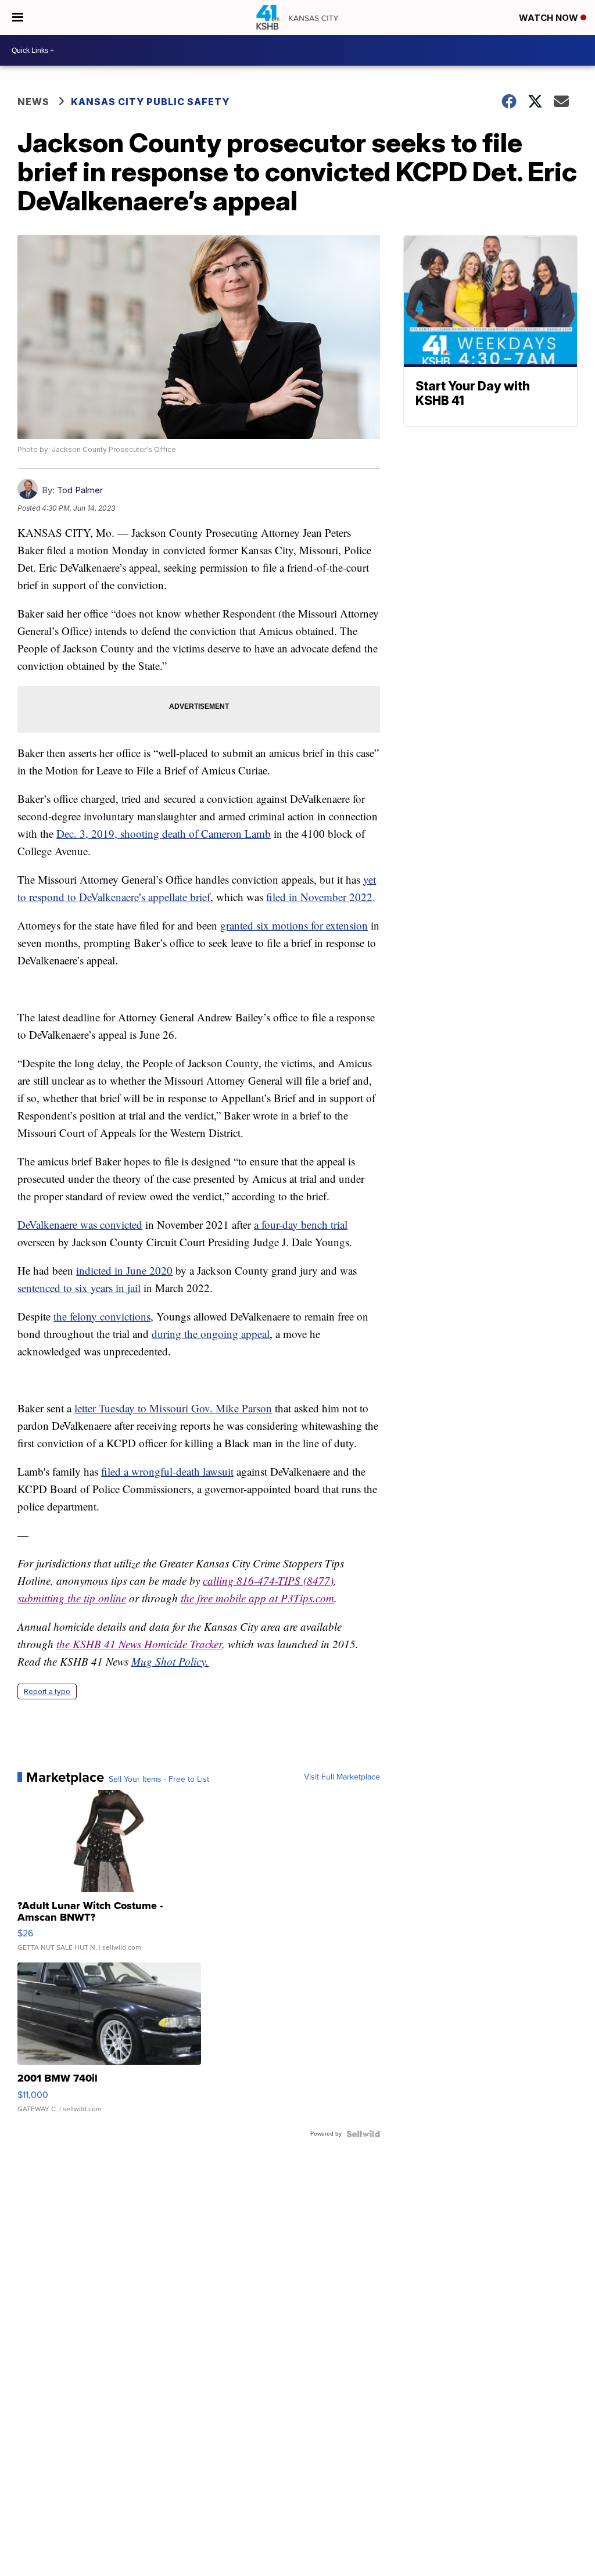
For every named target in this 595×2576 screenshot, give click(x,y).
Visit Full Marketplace (342, 1777)
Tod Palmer (80, 490)
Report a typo (47, 1691)
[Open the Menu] (18, 17)
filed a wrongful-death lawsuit (167, 1471)
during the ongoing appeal (211, 1334)
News (33, 102)
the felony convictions (102, 1316)
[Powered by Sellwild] (363, 2134)
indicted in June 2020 (124, 1270)
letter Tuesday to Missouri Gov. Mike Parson (173, 1408)
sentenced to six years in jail (79, 1288)
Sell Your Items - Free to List (159, 1779)
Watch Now (550, 18)
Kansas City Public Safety (150, 102)
